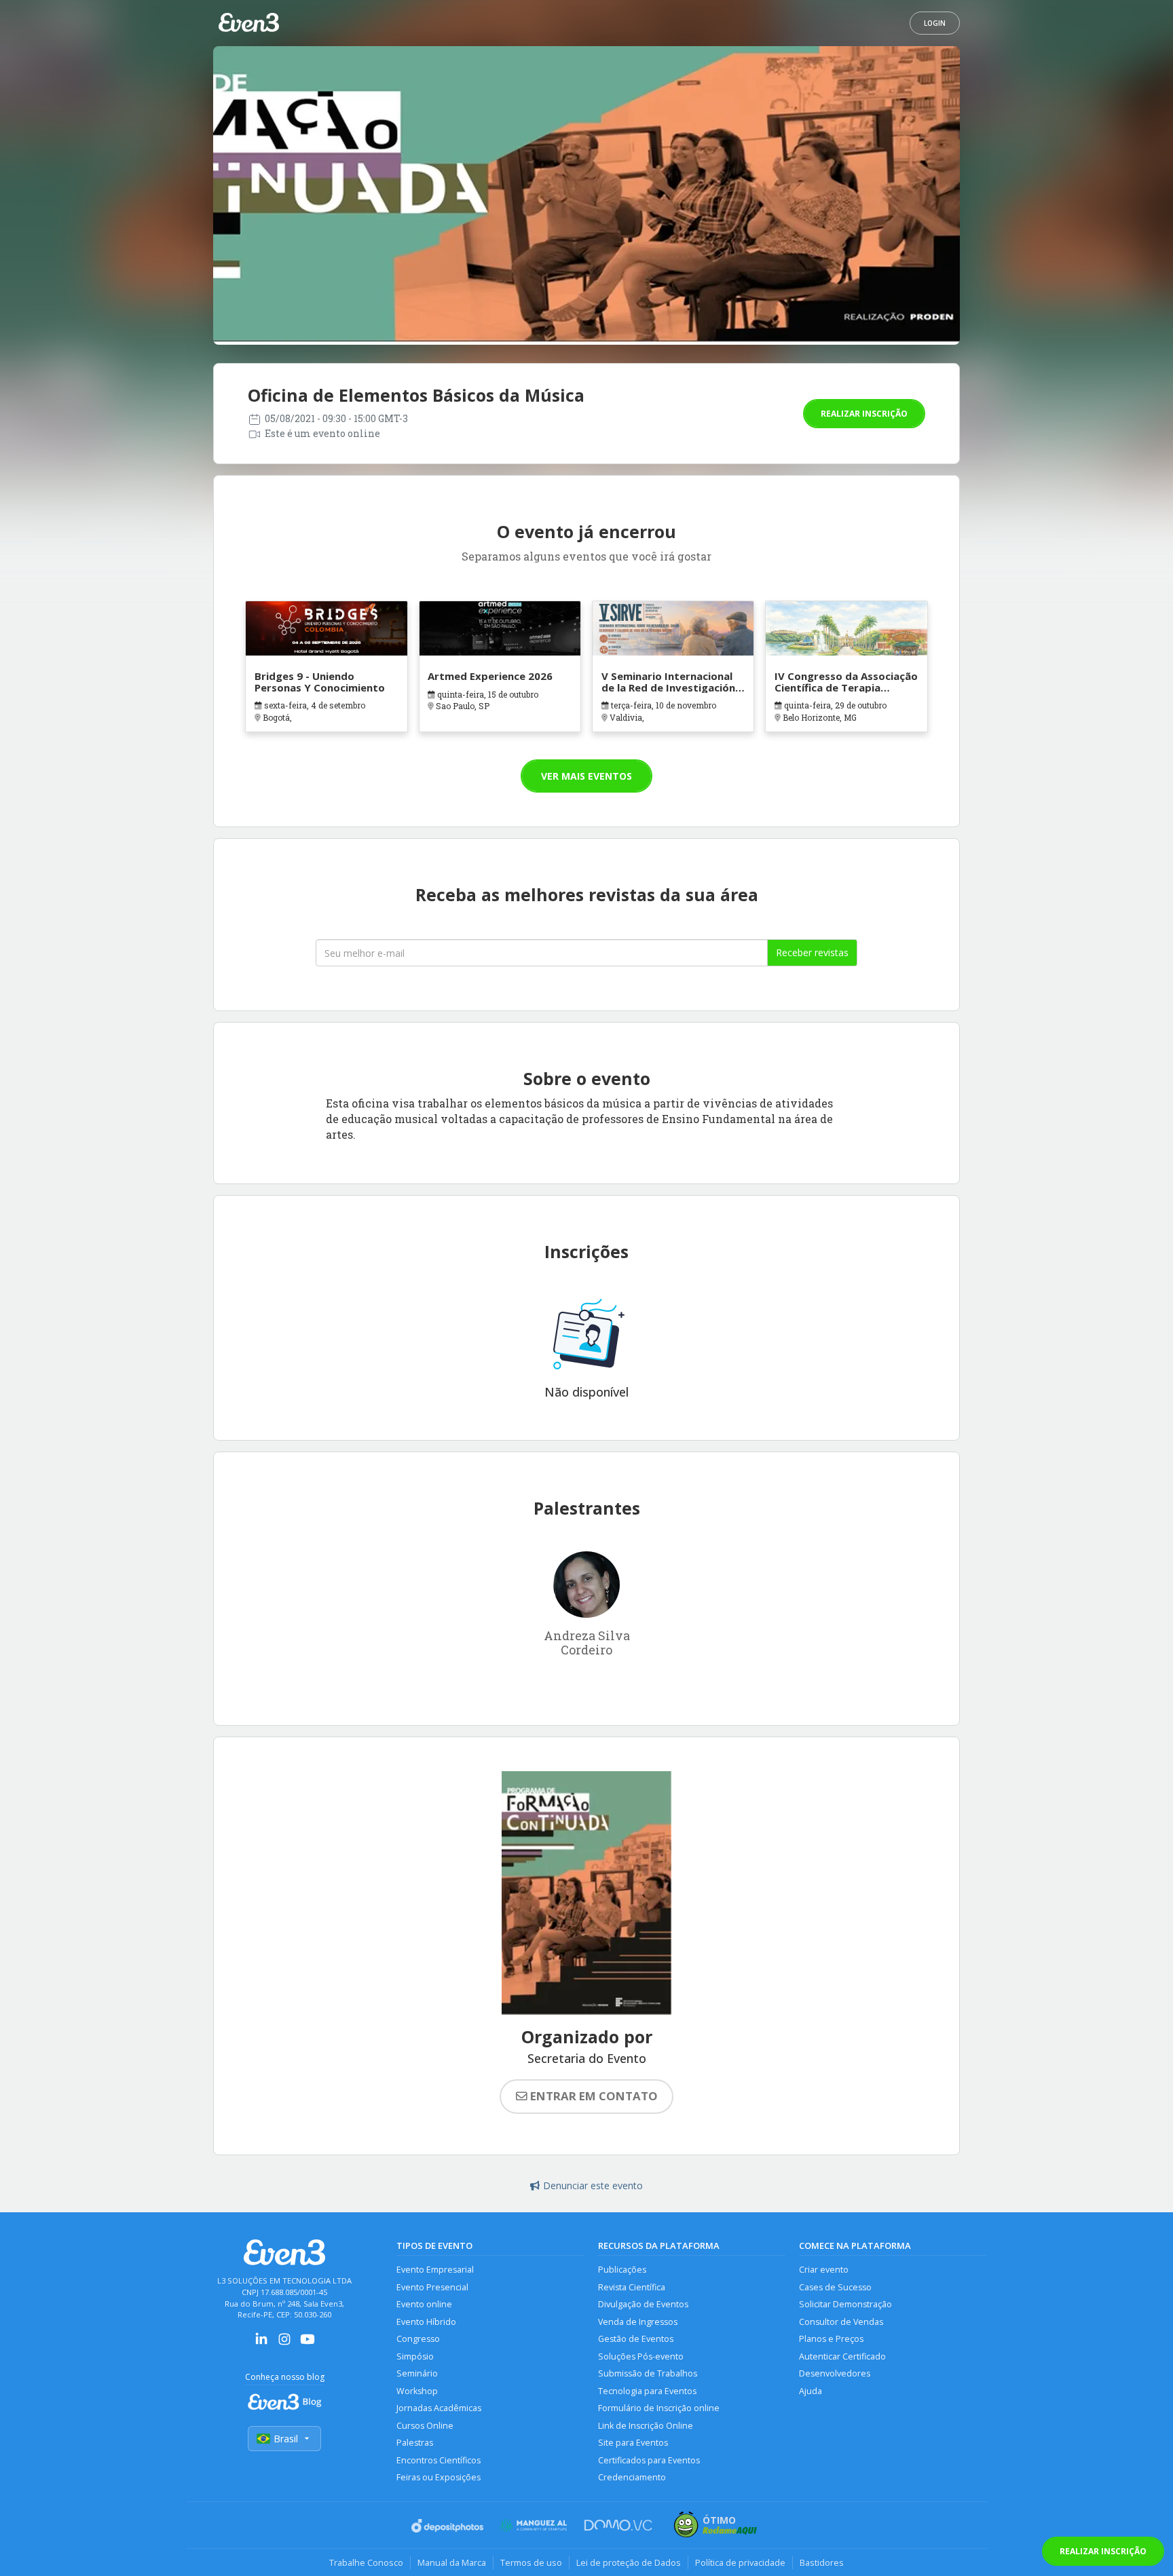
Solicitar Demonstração (845, 2304)
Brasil (286, 2439)
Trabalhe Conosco (366, 2562)
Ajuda (811, 2391)
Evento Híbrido (426, 2322)
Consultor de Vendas (841, 2322)
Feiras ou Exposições (439, 2477)
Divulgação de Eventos (643, 2304)
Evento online (424, 2304)
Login (935, 23)
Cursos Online (425, 2426)
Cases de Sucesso (835, 2287)
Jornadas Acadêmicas (439, 2408)
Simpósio (415, 2356)
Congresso (418, 2339)
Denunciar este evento (593, 2185)
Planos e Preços (831, 2339)
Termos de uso (531, 2562)
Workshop (417, 2391)
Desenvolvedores (835, 2373)
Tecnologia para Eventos (647, 2391)
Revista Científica (632, 2287)
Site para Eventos (633, 2443)
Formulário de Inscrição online (659, 2408)
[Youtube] (308, 2344)
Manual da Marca (452, 2562)
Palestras (415, 2443)
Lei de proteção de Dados (629, 2562)
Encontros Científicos (439, 2460)
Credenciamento (632, 2477)
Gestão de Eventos (636, 2339)
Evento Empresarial (435, 2270)
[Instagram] (284, 2344)
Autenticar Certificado (842, 2356)
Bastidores (822, 2562)
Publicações (622, 2270)
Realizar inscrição (864, 414)
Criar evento (824, 2270)
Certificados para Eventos (649, 2460)
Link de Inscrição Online (646, 2426)
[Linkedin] (261, 2344)
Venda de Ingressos (638, 2322)
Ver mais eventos (586, 776)
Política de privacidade (740, 2562)
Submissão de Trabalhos (648, 2373)
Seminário (417, 2373)
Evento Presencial (432, 2287)
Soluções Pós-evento (641, 2356)
